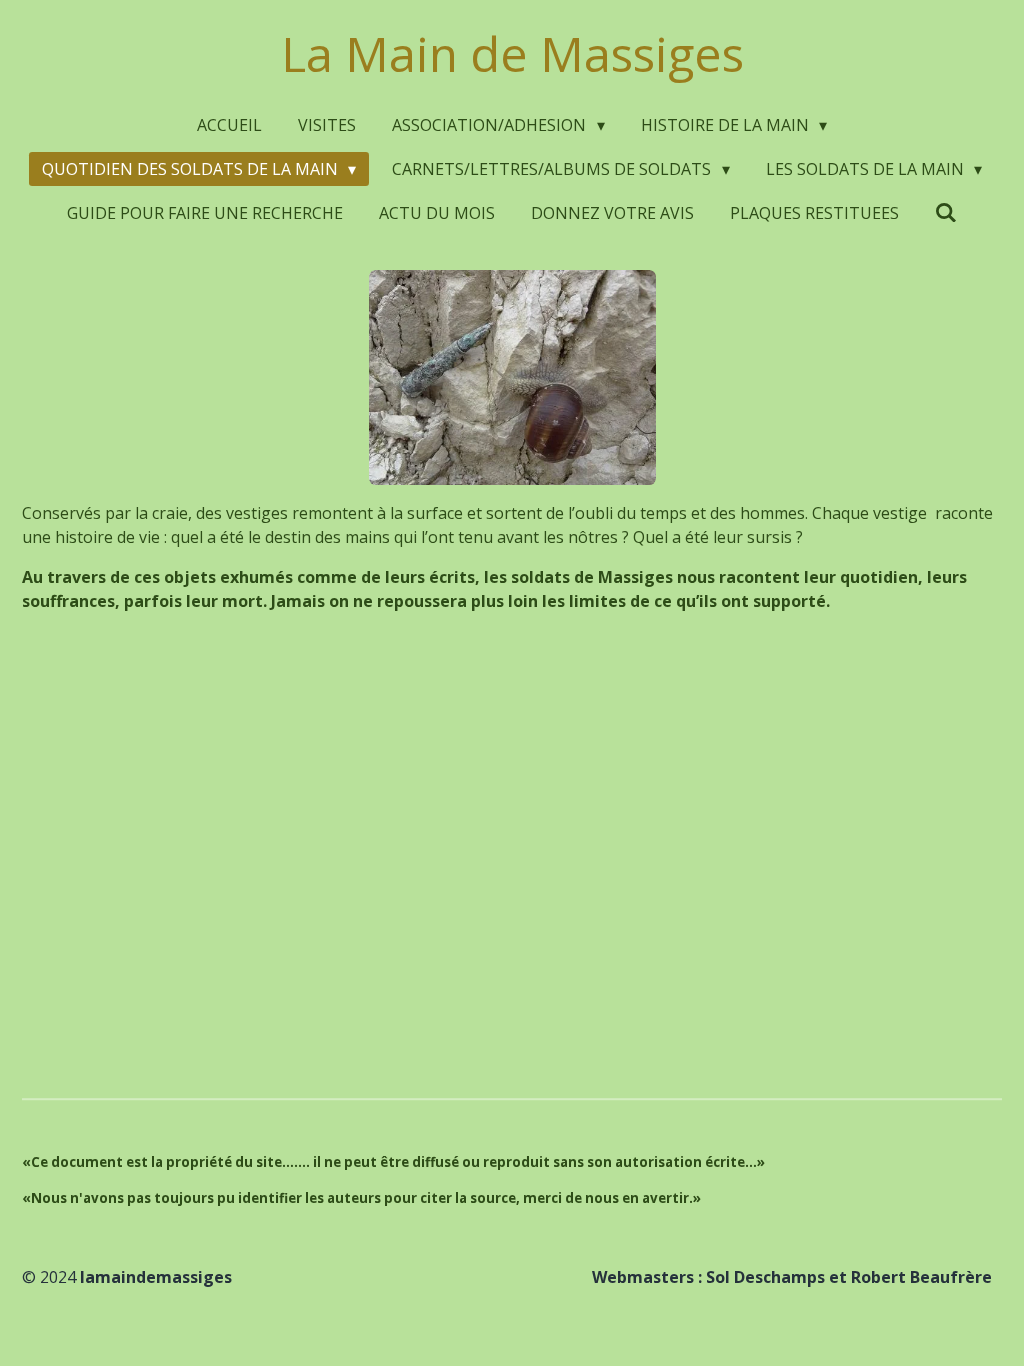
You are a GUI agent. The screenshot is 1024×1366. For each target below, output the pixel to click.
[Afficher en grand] (512, 377)
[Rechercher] (946, 212)
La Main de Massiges (512, 53)
